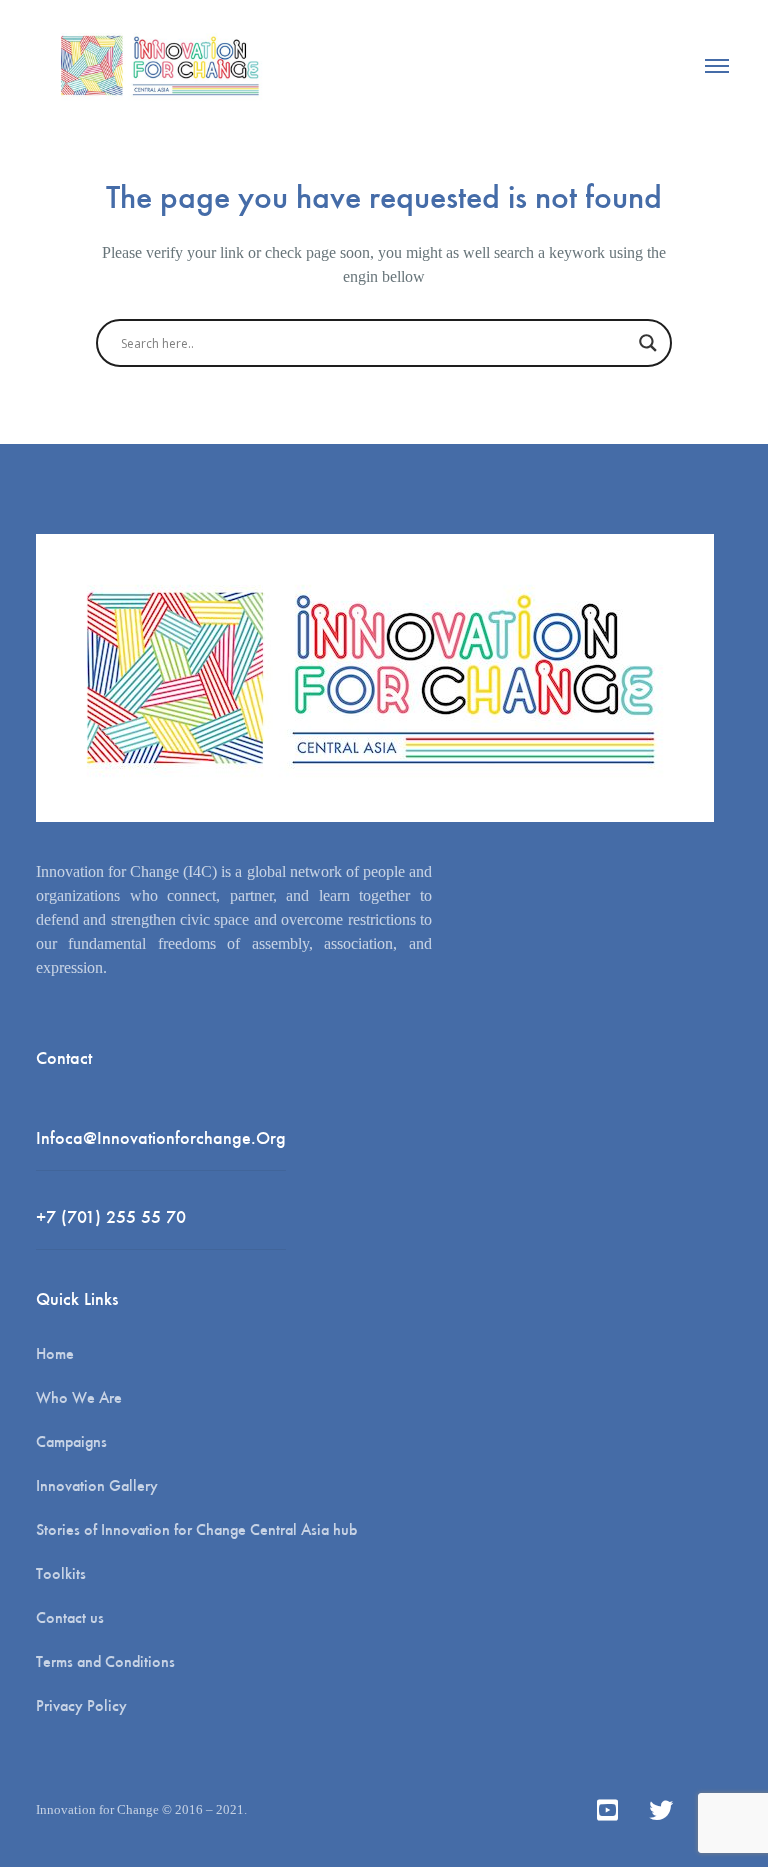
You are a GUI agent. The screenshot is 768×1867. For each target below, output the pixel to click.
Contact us (70, 1617)
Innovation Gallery (97, 1485)
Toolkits (61, 1573)
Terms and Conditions (105, 1661)
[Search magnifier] (648, 343)
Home (55, 1353)
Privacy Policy (81, 1705)
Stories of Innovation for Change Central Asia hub (196, 1529)
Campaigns (71, 1441)
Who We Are (79, 1397)
